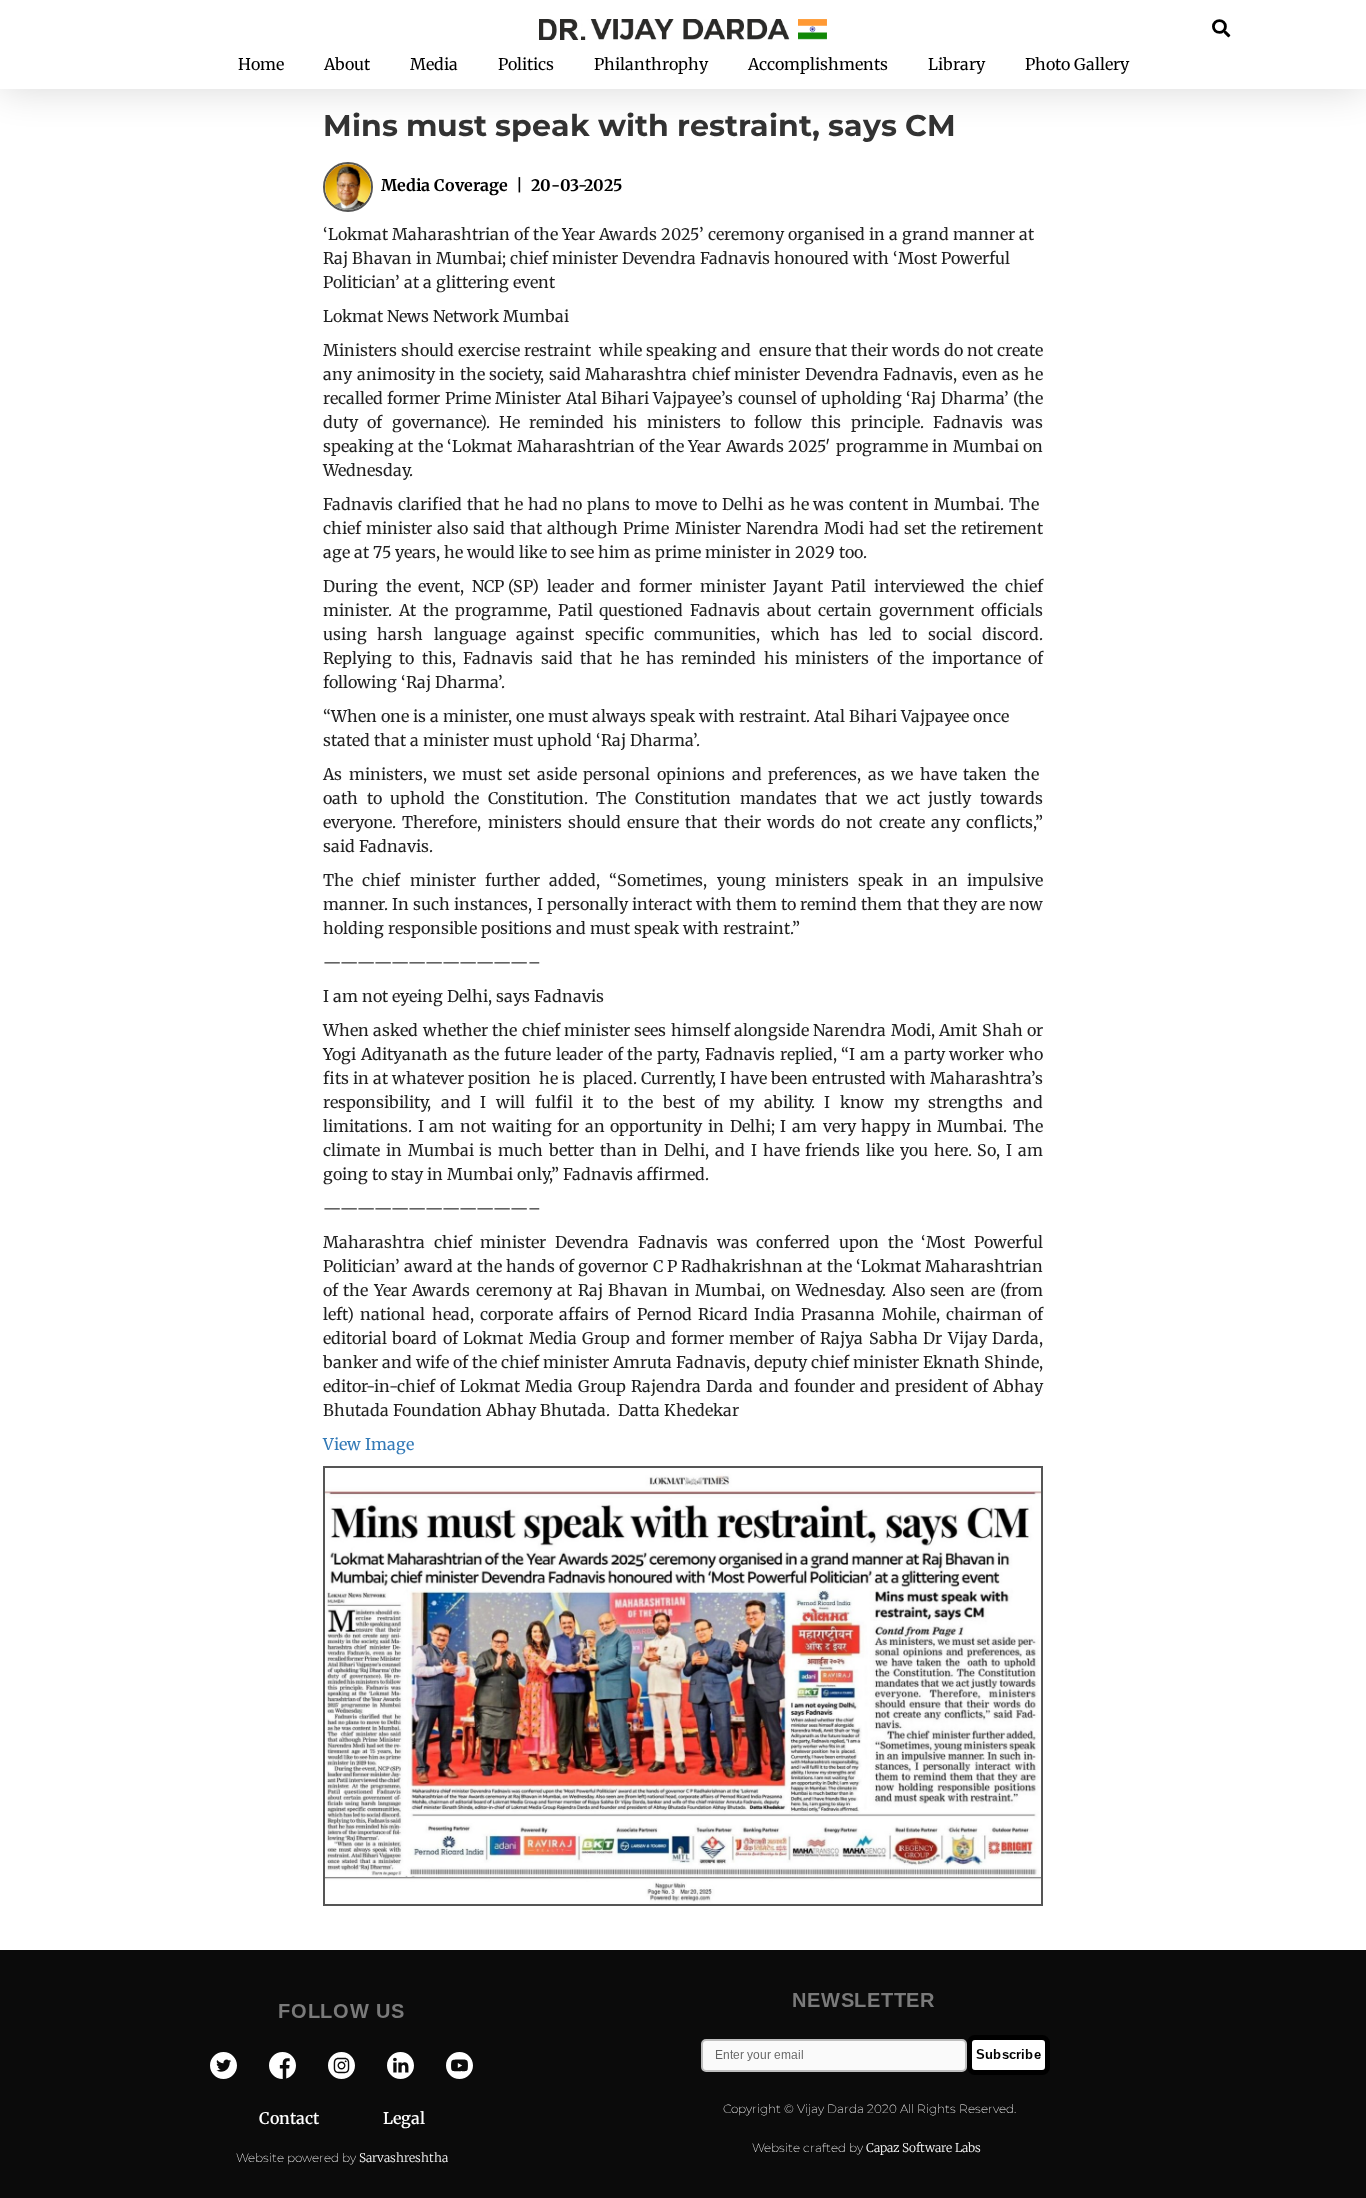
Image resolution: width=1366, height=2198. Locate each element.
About (347, 64)
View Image (368, 1444)
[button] (1221, 27)
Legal (404, 2118)
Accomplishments (818, 64)
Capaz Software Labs (923, 2147)
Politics (526, 64)
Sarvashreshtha (403, 2157)
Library (956, 64)
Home (261, 64)
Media (434, 64)
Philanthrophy (651, 64)
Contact (321, 2118)
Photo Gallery (1077, 64)
